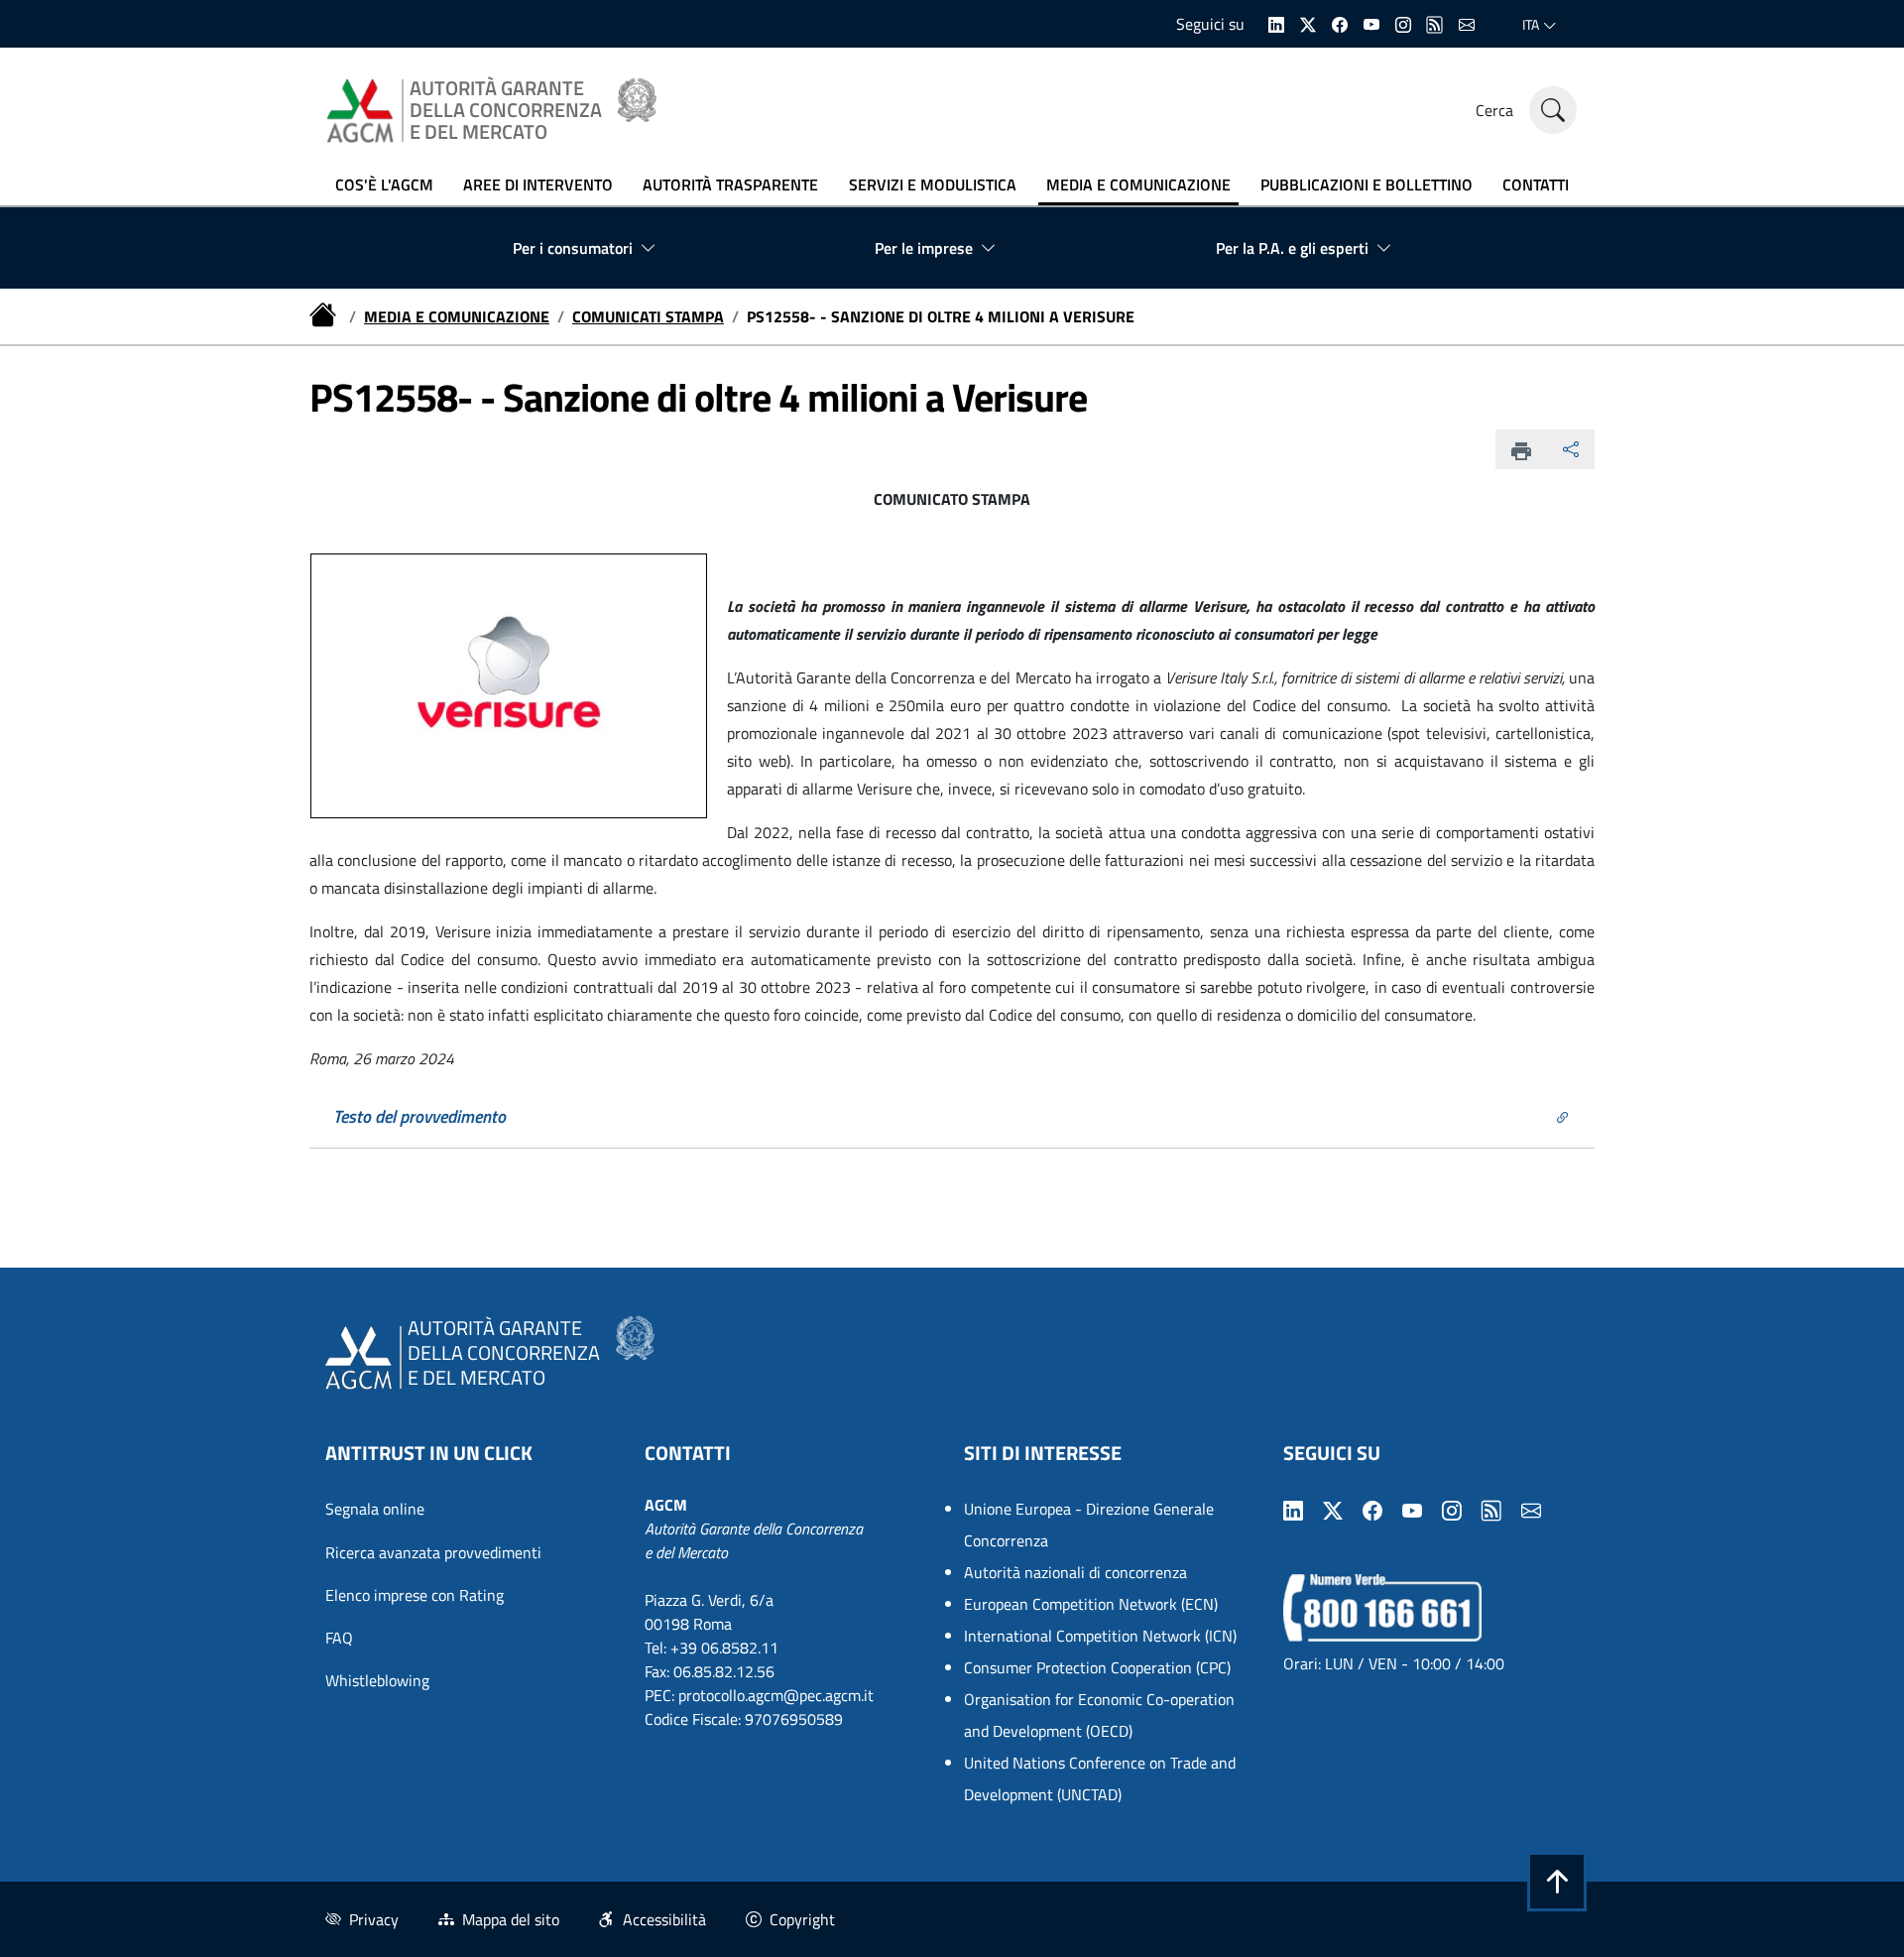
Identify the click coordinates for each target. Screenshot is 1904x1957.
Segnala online (375, 1509)
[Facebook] (1340, 23)
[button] (1557, 1882)
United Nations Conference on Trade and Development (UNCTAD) (1100, 1778)
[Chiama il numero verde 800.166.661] (1382, 1606)
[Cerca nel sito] (1553, 110)
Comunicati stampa (648, 316)
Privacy (374, 1919)
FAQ (339, 1638)
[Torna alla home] (325, 316)
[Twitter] (1308, 23)
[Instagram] (1403, 23)
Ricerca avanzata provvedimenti (433, 1552)
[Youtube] (1371, 23)
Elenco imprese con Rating (415, 1595)
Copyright (802, 1919)
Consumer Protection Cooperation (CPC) (1097, 1667)
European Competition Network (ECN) (1091, 1604)
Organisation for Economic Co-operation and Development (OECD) (1099, 1715)
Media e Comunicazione (457, 316)
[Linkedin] (1276, 23)
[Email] (1467, 23)
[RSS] (1435, 23)
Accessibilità (664, 1919)
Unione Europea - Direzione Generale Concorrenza (1089, 1525)
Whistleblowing (377, 1680)
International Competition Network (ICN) (1100, 1636)
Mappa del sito (511, 1919)
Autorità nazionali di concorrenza (1075, 1572)
